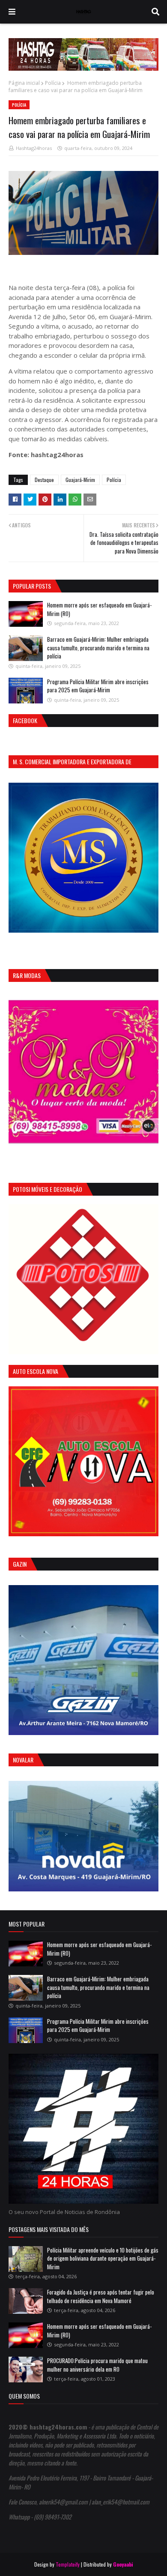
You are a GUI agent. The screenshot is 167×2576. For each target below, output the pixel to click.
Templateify (68, 2564)
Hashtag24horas (34, 148)
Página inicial (24, 83)
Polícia (53, 83)
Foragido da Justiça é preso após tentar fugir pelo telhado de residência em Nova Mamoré (101, 2296)
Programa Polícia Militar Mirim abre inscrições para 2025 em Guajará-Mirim (98, 686)
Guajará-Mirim (80, 480)
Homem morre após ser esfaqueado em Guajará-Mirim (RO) (99, 609)
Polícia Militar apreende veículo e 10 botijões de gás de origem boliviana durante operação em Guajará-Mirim (103, 2258)
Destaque (44, 480)
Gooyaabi (123, 2564)
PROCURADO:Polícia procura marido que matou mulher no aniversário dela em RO (97, 2365)
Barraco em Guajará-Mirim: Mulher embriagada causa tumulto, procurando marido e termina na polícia (98, 648)
